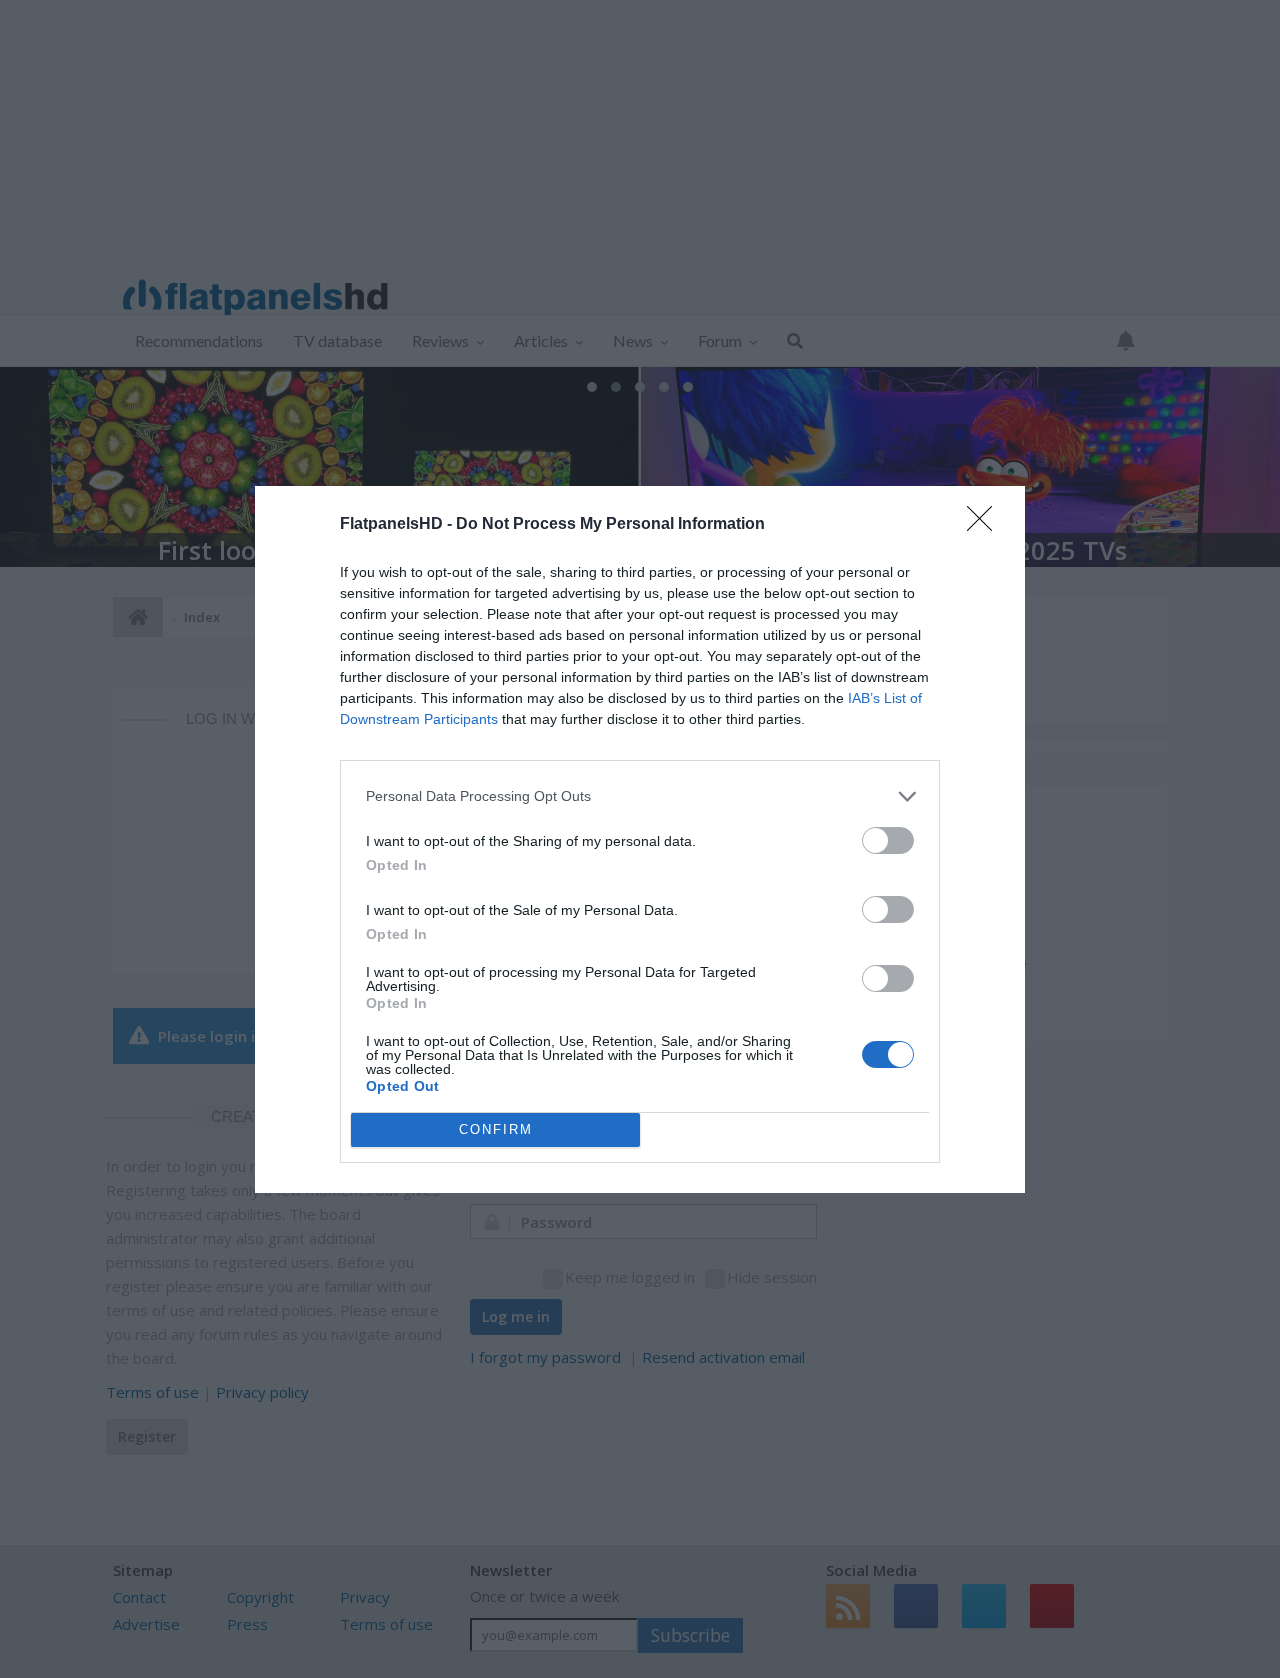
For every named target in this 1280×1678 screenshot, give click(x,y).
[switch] (888, 840)
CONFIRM (496, 1129)
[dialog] (640, 839)
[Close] (986, 525)
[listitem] (640, 796)
